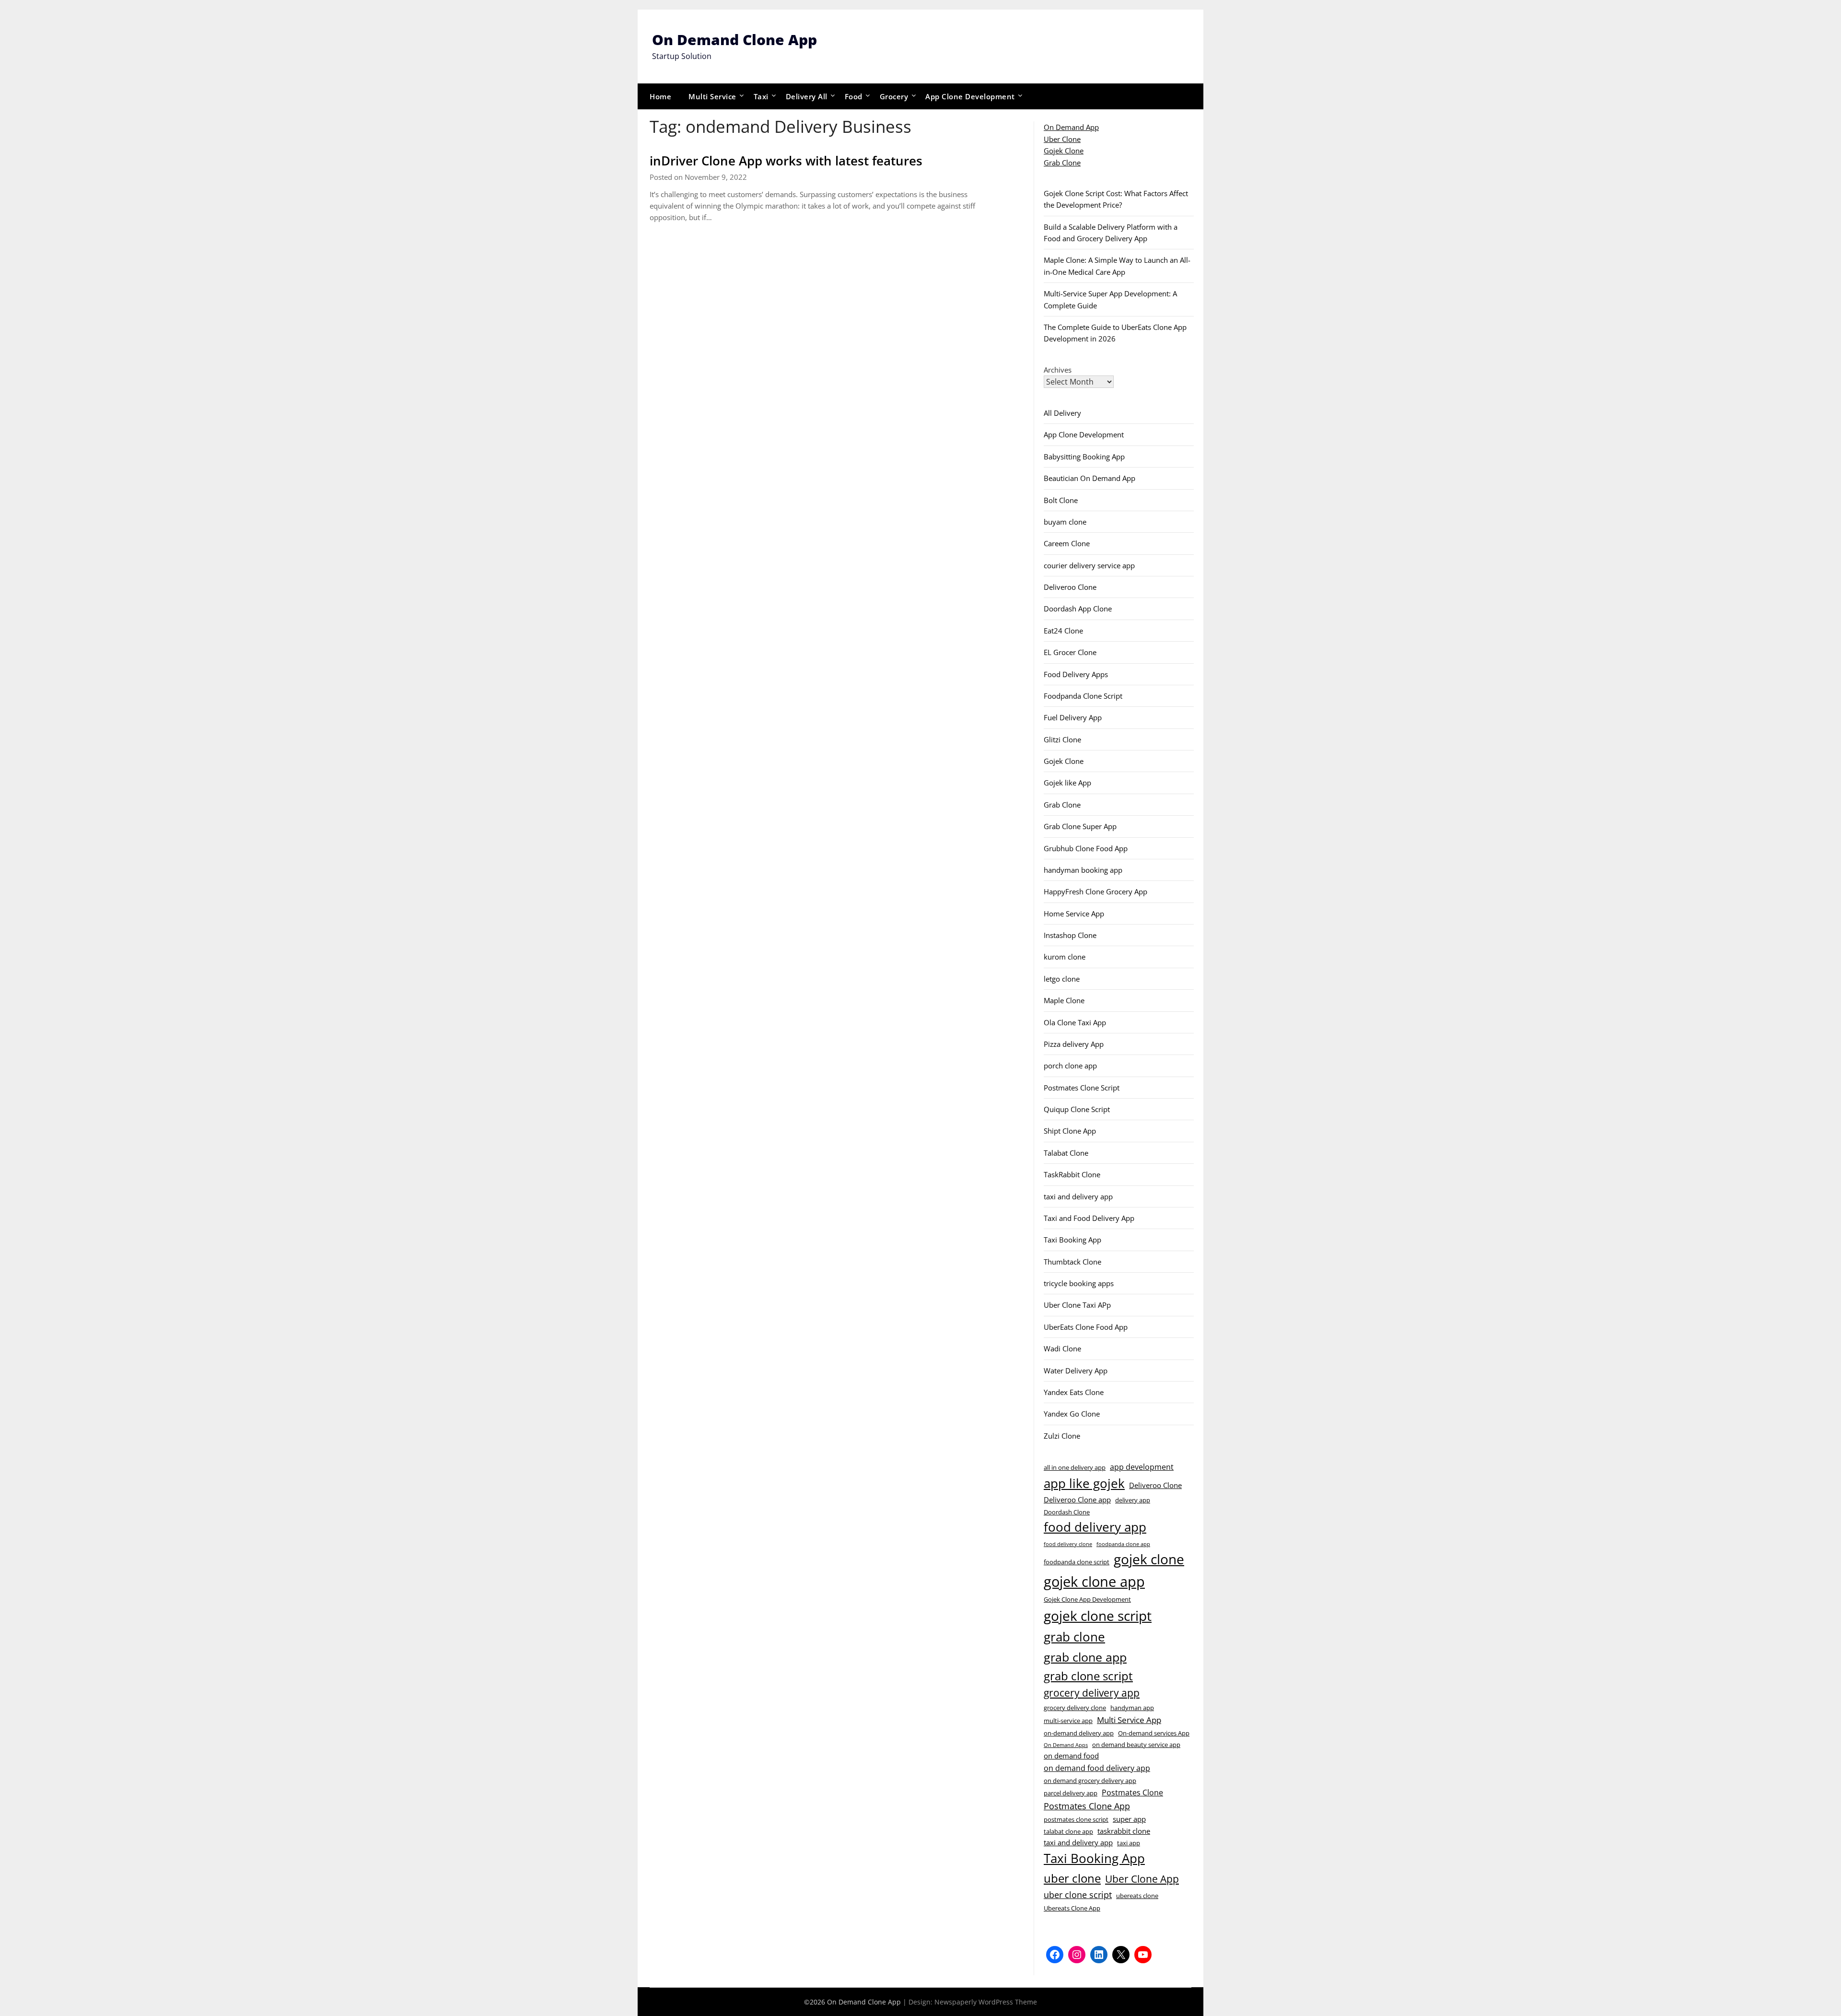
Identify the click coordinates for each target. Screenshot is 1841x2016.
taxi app (1129, 1843)
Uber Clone (1062, 139)
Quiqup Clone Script (1077, 1109)
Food (854, 96)
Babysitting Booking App (1084, 457)
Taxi (761, 96)
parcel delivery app (1071, 1793)
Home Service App (1074, 914)
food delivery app (1095, 1527)
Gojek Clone (1064, 151)
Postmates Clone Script (1082, 1088)
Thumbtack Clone (1072, 1262)
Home (660, 96)
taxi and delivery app (1078, 1196)
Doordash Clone (1067, 1512)
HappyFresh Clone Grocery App (1095, 891)
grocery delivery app (1092, 1693)
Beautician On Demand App (1089, 478)
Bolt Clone (1061, 500)
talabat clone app (1068, 1831)
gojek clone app (1094, 1582)
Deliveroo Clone (1070, 587)
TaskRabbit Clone (1072, 1174)
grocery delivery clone (1075, 1708)
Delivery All (807, 96)
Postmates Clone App (1087, 1806)
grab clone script (1088, 1676)
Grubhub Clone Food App (1086, 848)
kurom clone (1065, 957)
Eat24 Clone (1063, 631)
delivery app (1133, 1500)
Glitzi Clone (1062, 739)
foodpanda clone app (1123, 1544)
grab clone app (1085, 1657)
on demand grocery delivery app (1090, 1781)
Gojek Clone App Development (1087, 1599)
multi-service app (1068, 1721)
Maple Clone (1064, 1000)
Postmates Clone (1132, 1793)
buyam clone (1065, 522)
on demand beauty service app (1136, 1745)
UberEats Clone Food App (1086, 1327)
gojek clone (1149, 1559)
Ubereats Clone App (1072, 1908)
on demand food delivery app (1097, 1768)
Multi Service (712, 96)
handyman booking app (1083, 870)
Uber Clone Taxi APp (1077, 1305)
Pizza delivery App (1074, 1044)
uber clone (1072, 1878)
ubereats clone (1137, 1896)
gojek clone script (1098, 1616)
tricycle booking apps (1079, 1283)
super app (1129, 1819)
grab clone (1074, 1637)
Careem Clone (1067, 543)
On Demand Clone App (734, 40)
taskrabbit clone (1124, 1831)
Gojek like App (1067, 783)
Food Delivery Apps (1076, 674)
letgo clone (1062, 979)
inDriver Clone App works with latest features (786, 161)
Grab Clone (1062, 163)
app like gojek (1084, 1483)
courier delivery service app (1089, 565)
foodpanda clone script (1077, 1562)
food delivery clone (1068, 1544)
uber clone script (1078, 1894)
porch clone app (1070, 1066)
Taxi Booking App (1072, 1240)
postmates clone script (1076, 1819)
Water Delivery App (1076, 1371)
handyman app (1132, 1708)
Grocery (894, 96)
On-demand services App (1154, 1733)
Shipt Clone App (1070, 1131)
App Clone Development (970, 96)
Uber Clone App (1142, 1879)
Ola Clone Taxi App (1075, 1022)
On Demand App (1071, 127)
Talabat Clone (1066, 1153)
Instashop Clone (1070, 935)
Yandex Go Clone (1072, 1414)
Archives (1058, 370)
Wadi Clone (1062, 1348)
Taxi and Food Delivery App (1089, 1218)
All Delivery (1062, 413)
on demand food (1071, 1756)
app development (1142, 1467)
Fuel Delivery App (1073, 717)
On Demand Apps (1066, 1745)
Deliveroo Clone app (1077, 1500)
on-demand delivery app (1079, 1733)
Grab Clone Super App (1080, 826)
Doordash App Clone (1078, 609)
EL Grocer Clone (1070, 652)
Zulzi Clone (1062, 1436)
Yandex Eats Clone (1074, 1392)
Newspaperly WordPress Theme (986, 2002)
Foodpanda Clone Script (1083, 696)
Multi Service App (1129, 1720)
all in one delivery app (1075, 1467)
